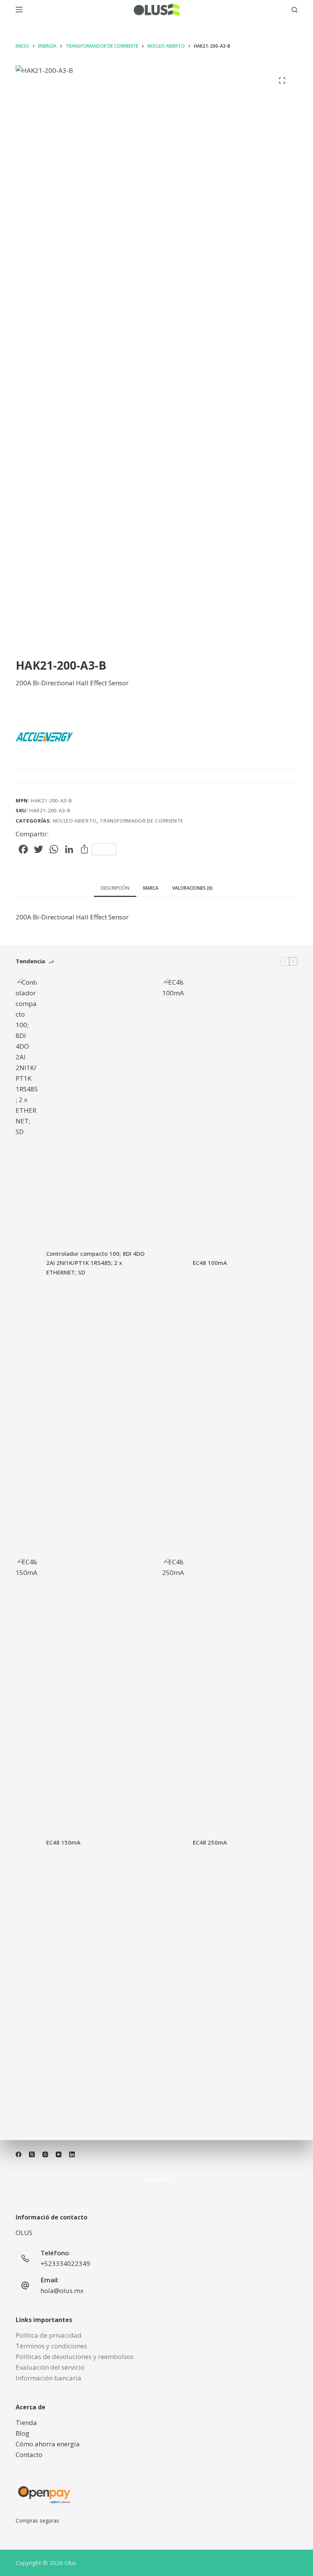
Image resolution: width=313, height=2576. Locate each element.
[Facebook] (19, 2154)
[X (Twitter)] (32, 2154)
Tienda (26, 2423)
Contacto (29, 2455)
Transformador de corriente (142, 821)
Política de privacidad (49, 2335)
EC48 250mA (210, 1842)
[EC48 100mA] (174, 1263)
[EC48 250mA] (174, 1843)
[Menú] (19, 10)
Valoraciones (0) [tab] (192, 888)
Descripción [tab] (115, 888)
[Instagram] (45, 2154)
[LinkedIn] (72, 2154)
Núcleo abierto (75, 821)
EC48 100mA (210, 1263)
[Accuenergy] (44, 737)
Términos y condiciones (51, 2346)
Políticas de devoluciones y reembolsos (75, 2357)
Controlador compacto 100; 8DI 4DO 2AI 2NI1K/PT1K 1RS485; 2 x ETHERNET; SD (95, 1263)
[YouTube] (59, 2154)
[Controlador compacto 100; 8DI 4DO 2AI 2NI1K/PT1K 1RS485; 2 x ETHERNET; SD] (27, 1263)
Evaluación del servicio (50, 2367)
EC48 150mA (63, 1842)
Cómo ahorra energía (48, 2444)
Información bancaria (48, 2378)
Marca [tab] (151, 888)
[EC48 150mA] (27, 1843)
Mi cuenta (156, 2179)
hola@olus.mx (62, 2291)
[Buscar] (294, 10)
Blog (23, 2433)
